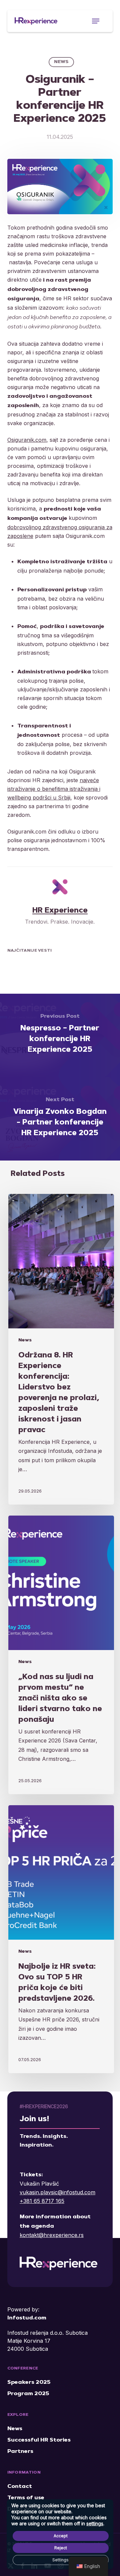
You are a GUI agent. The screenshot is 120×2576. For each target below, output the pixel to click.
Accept (61, 2536)
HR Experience (60, 911)
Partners (20, 2452)
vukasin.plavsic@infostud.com (57, 2192)
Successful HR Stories (39, 2440)
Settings (60, 2560)
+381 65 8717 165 (42, 2201)
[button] (96, 21)
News (61, 62)
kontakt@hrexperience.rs (52, 2235)
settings (95, 2523)
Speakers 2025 (29, 2382)
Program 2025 (28, 2394)
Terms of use (26, 2498)
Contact (20, 2487)
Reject (61, 2548)
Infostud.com (27, 2318)
